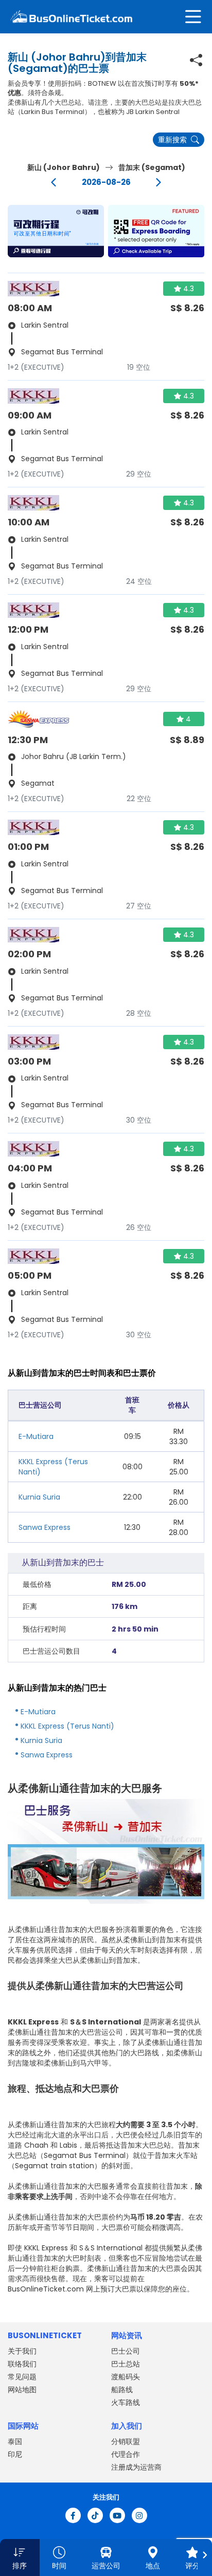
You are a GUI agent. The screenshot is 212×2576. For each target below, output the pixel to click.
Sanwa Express (45, 1527)
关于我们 (22, 2351)
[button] (56, 231)
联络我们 (22, 2364)
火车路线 (126, 2402)
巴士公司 (126, 2351)
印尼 (15, 2454)
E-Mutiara (36, 1436)
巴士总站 (126, 2364)
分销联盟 (126, 2441)
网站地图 (22, 2390)
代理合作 (126, 2454)
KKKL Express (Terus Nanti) (67, 1726)
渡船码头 (126, 2377)
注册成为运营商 (136, 2467)
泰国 (15, 2441)
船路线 (122, 2390)
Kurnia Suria (39, 1497)
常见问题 (22, 2377)
